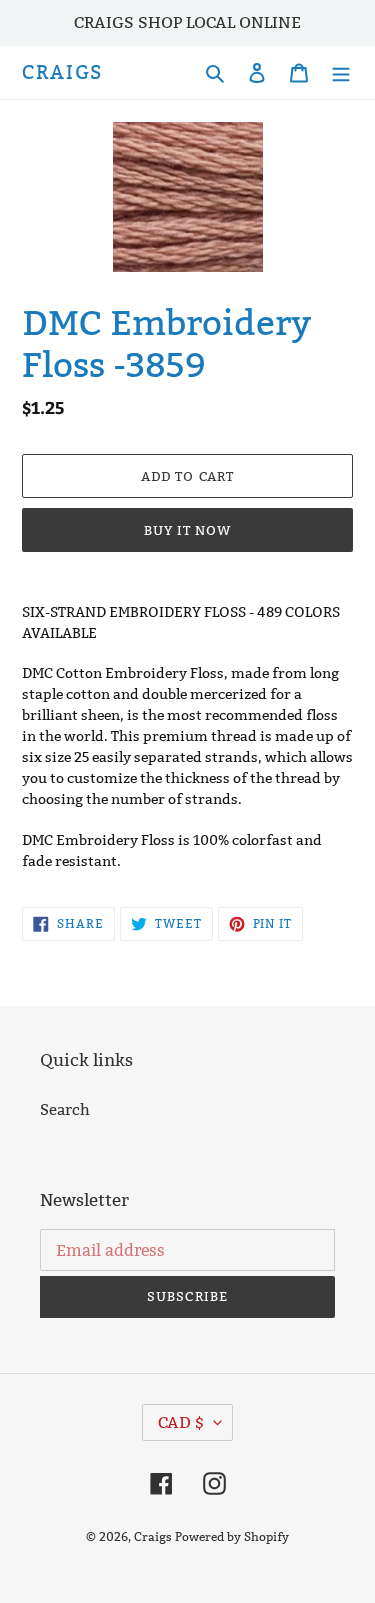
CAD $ (181, 1422)
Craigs (62, 72)
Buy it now (187, 530)
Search (65, 1109)
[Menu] (341, 72)
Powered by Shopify (232, 1536)
